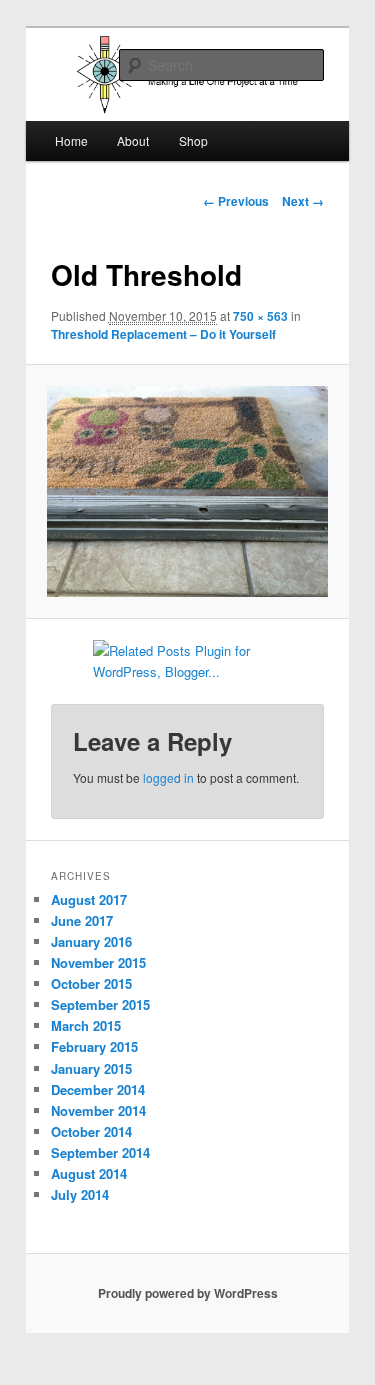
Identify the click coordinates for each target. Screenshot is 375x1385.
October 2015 (91, 983)
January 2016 (91, 941)
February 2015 (94, 1046)
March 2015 (86, 1025)
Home (71, 140)
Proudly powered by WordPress (188, 1293)
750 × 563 (260, 316)
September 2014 (100, 1152)
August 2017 (89, 899)
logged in (168, 777)
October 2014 (91, 1131)
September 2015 (100, 1004)
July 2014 (80, 1194)
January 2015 (91, 1068)
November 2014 (98, 1110)
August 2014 (89, 1173)
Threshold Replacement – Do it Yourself (163, 334)
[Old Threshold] (187, 491)
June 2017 (82, 920)
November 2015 (98, 962)
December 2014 (98, 1089)
